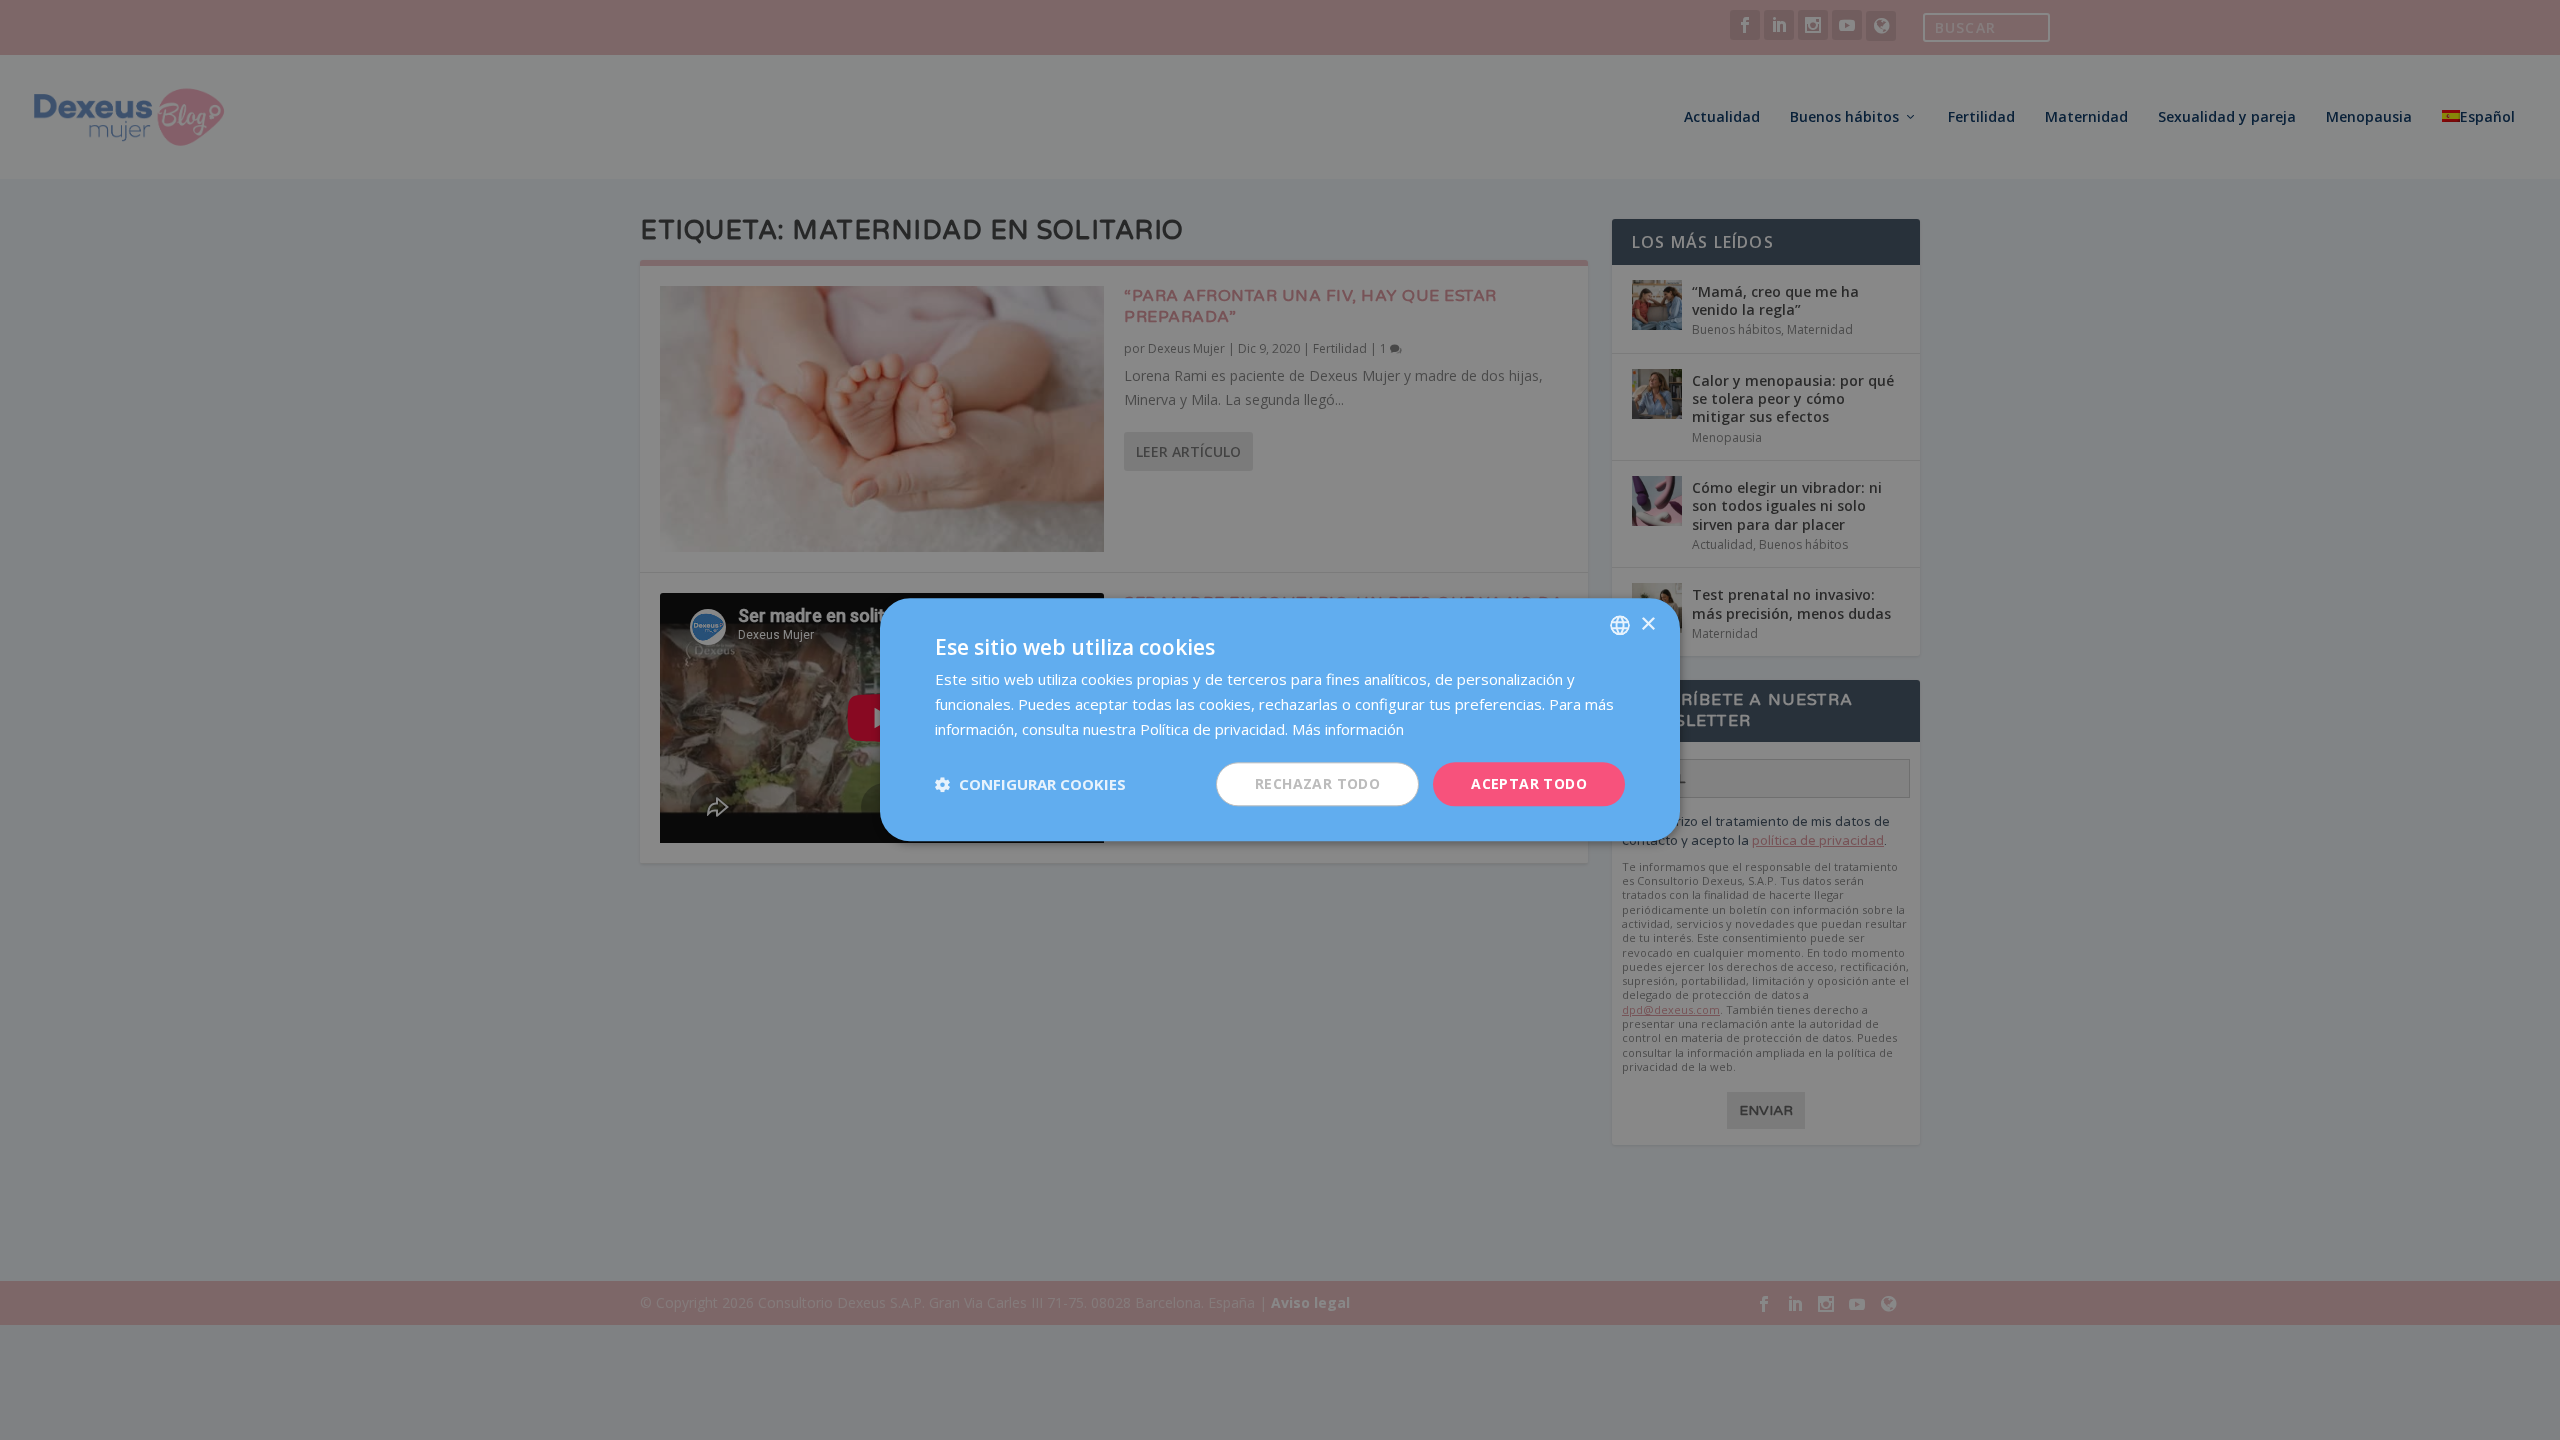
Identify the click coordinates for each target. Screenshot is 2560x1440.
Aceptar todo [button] (1529, 783)
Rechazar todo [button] (1317, 783)
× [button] (1647, 624)
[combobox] (1620, 625)
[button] (1030, 784)
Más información (1348, 729)
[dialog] (1280, 719)
